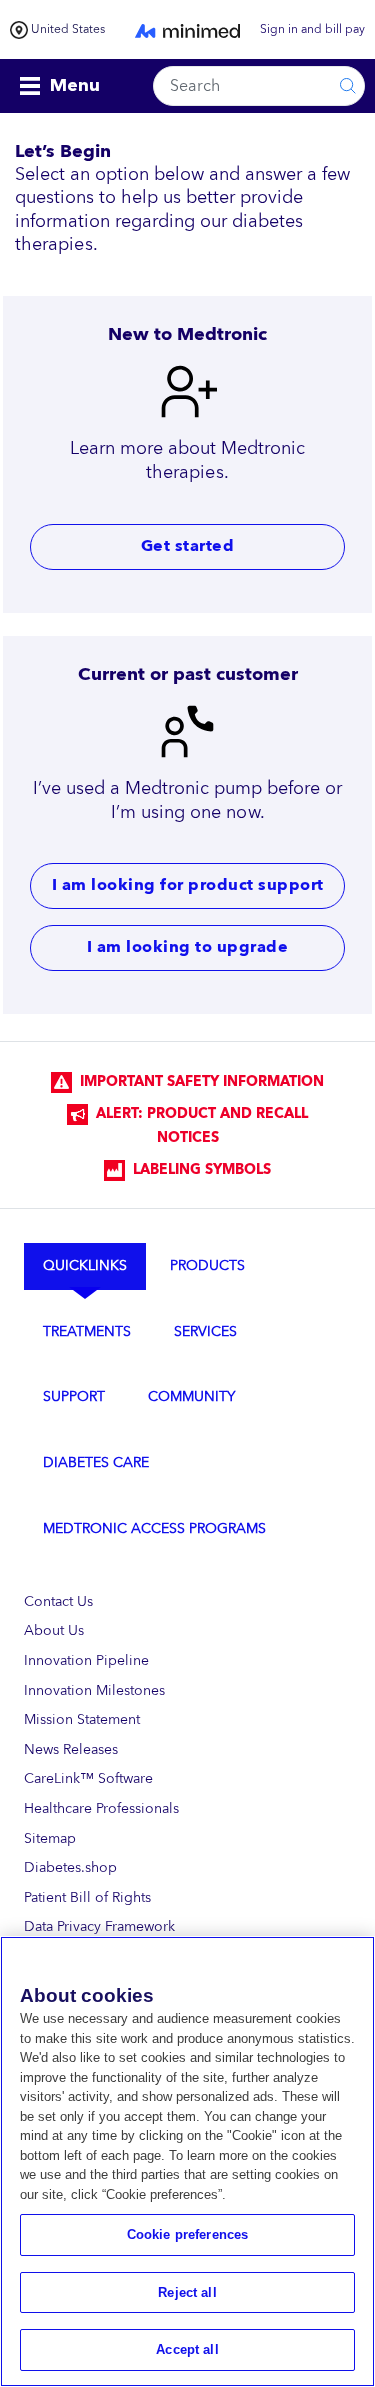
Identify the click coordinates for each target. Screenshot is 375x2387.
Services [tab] (205, 1331)
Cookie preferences (187, 2234)
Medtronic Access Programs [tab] (154, 1528)
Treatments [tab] (87, 1331)
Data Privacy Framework (99, 1926)
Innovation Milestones (94, 1690)
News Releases (71, 1749)
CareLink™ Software (88, 1778)
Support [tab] (74, 1396)
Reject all (187, 2292)
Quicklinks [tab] (85, 1265)
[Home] (187, 30)
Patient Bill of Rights (87, 1897)
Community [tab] (191, 1396)
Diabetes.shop (70, 1867)
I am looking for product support (188, 885)
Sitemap (50, 1838)
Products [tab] (207, 1265)
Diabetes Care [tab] (96, 1462)
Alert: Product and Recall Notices (198, 1126)
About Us (54, 1630)
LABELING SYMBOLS (198, 1170)
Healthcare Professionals (101, 1808)
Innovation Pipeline (86, 1660)
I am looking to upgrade (188, 947)
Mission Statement (82, 1719)
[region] (187, 2161)
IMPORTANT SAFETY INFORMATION (198, 1082)
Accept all (187, 2349)
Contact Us (58, 1601)
